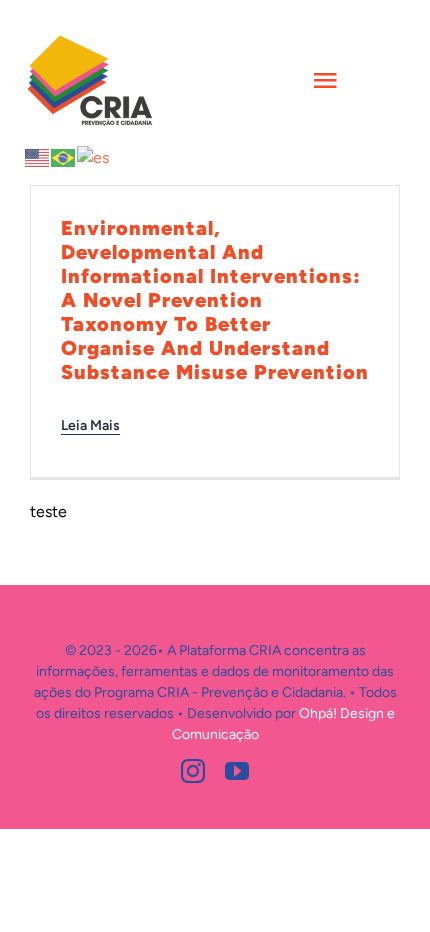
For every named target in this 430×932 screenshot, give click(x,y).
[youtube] (237, 771)
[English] (38, 156)
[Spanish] (94, 156)
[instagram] (193, 771)
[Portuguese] (64, 156)
